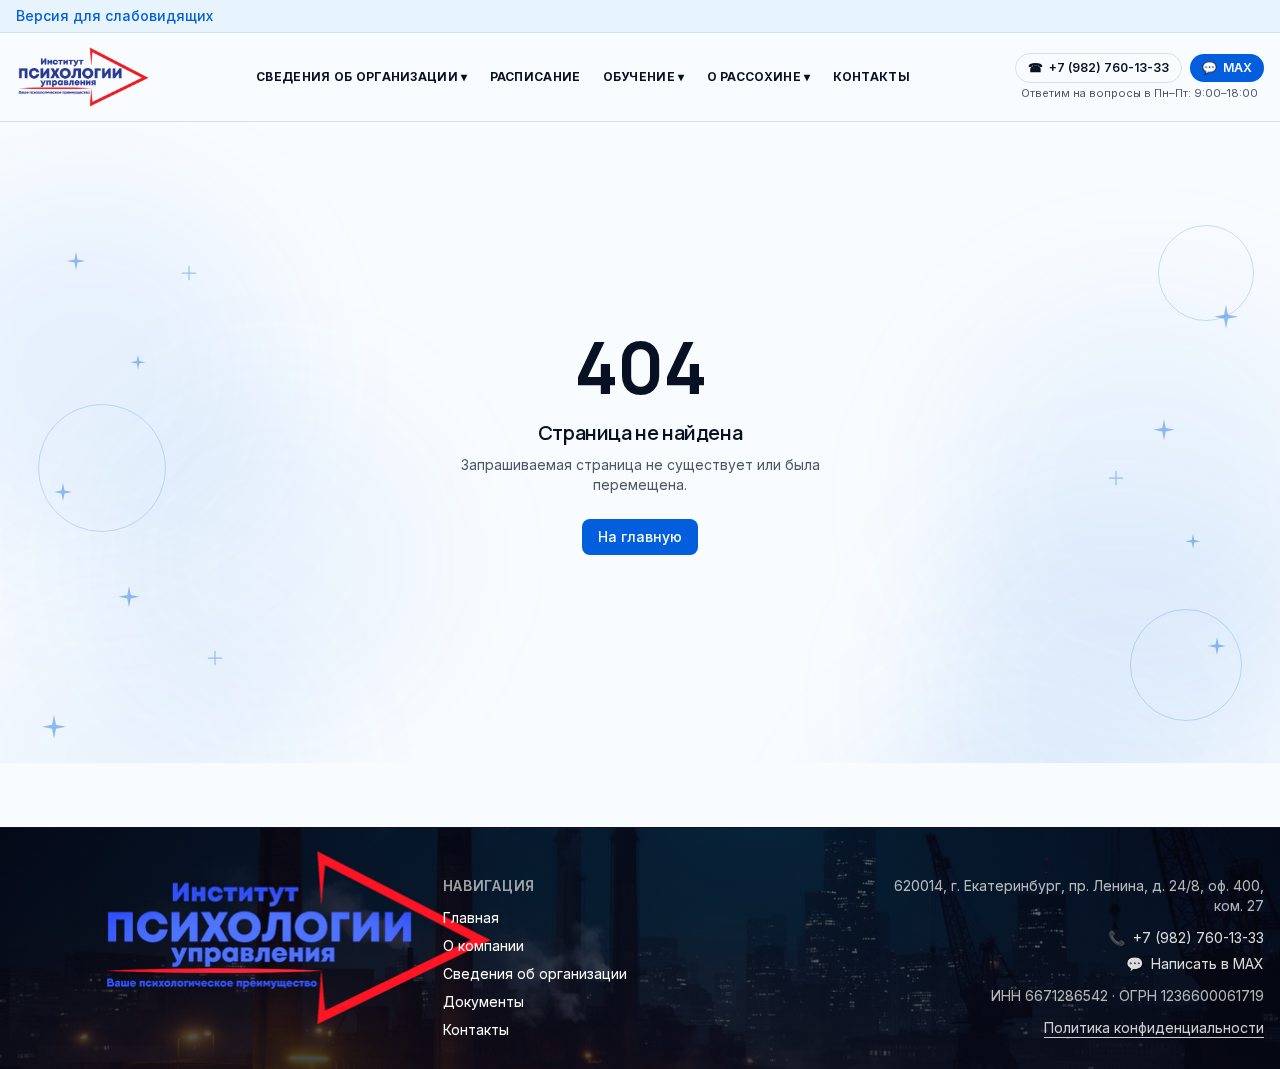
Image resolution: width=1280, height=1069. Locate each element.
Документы (483, 1001)
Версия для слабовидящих (114, 15)
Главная (471, 917)
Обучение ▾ (644, 76)
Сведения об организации (535, 973)
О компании (483, 945)
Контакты (871, 76)
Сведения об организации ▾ (362, 76)
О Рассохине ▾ (759, 76)
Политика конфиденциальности (1154, 1027)
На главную (640, 536)
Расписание (535, 76)
